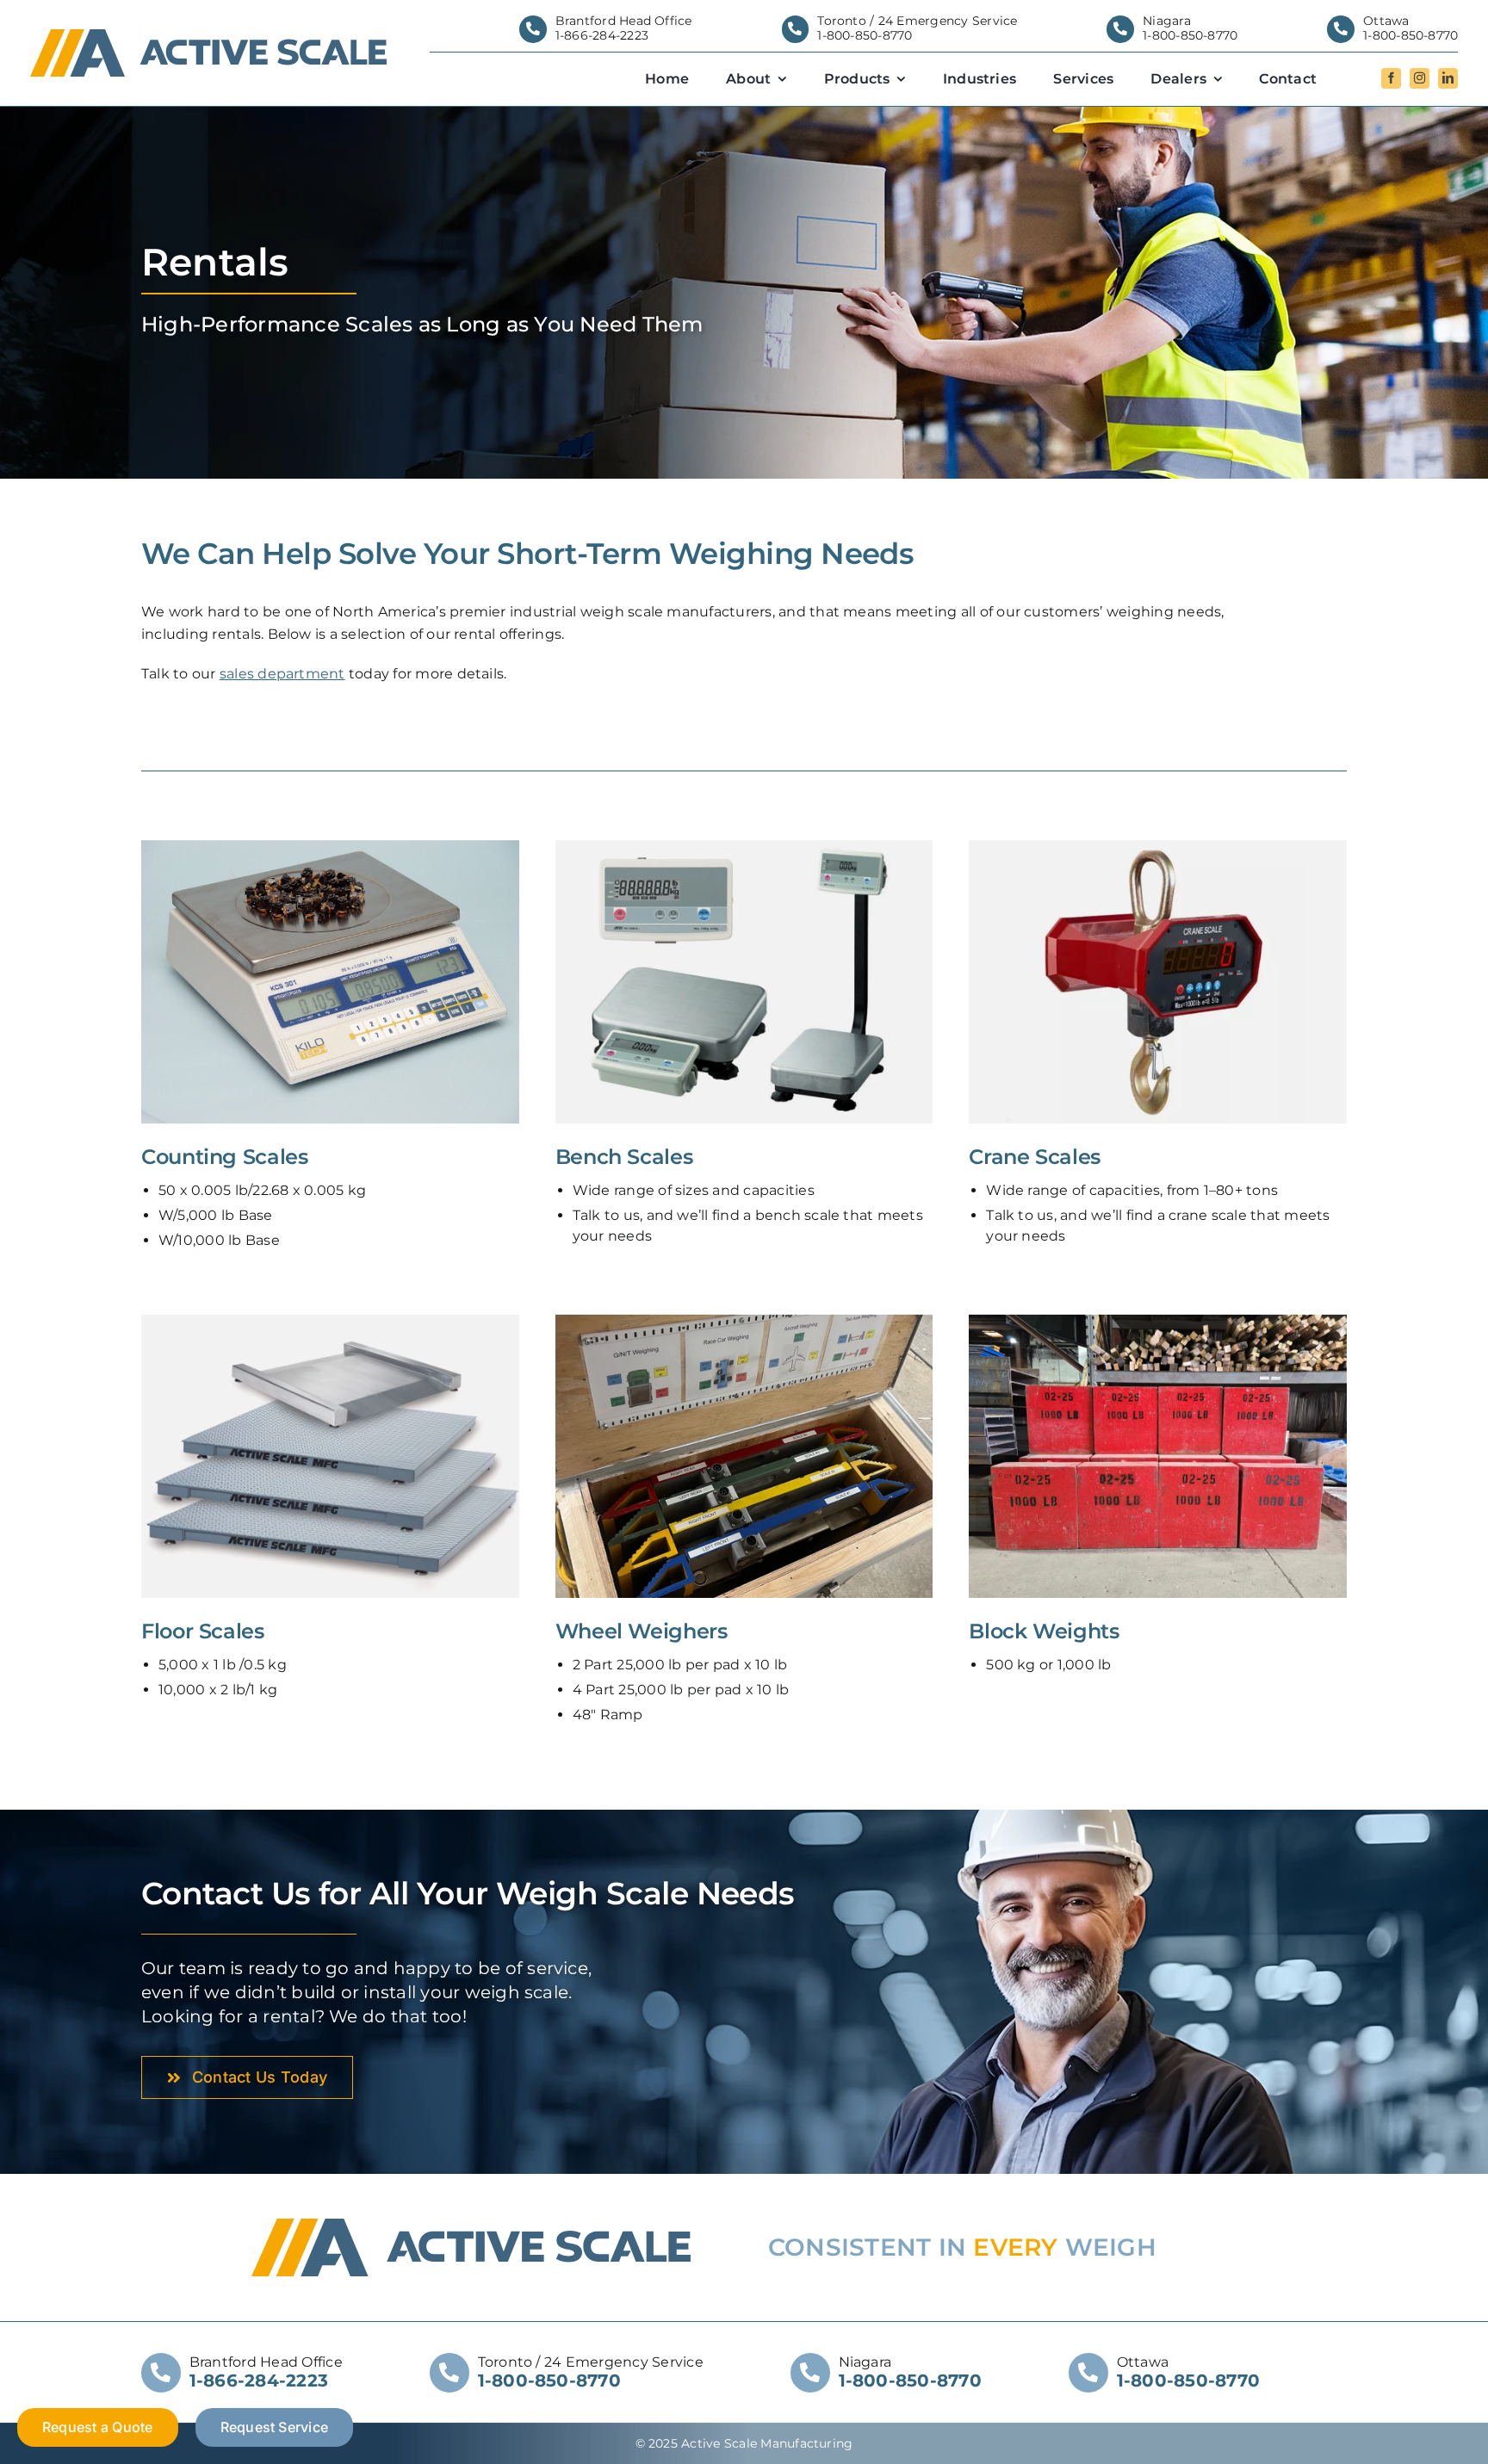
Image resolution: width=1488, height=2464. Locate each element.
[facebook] (1391, 78)
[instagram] (1420, 78)
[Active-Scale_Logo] (209, 36)
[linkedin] (1448, 78)
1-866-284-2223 (602, 35)
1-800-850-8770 (865, 35)
